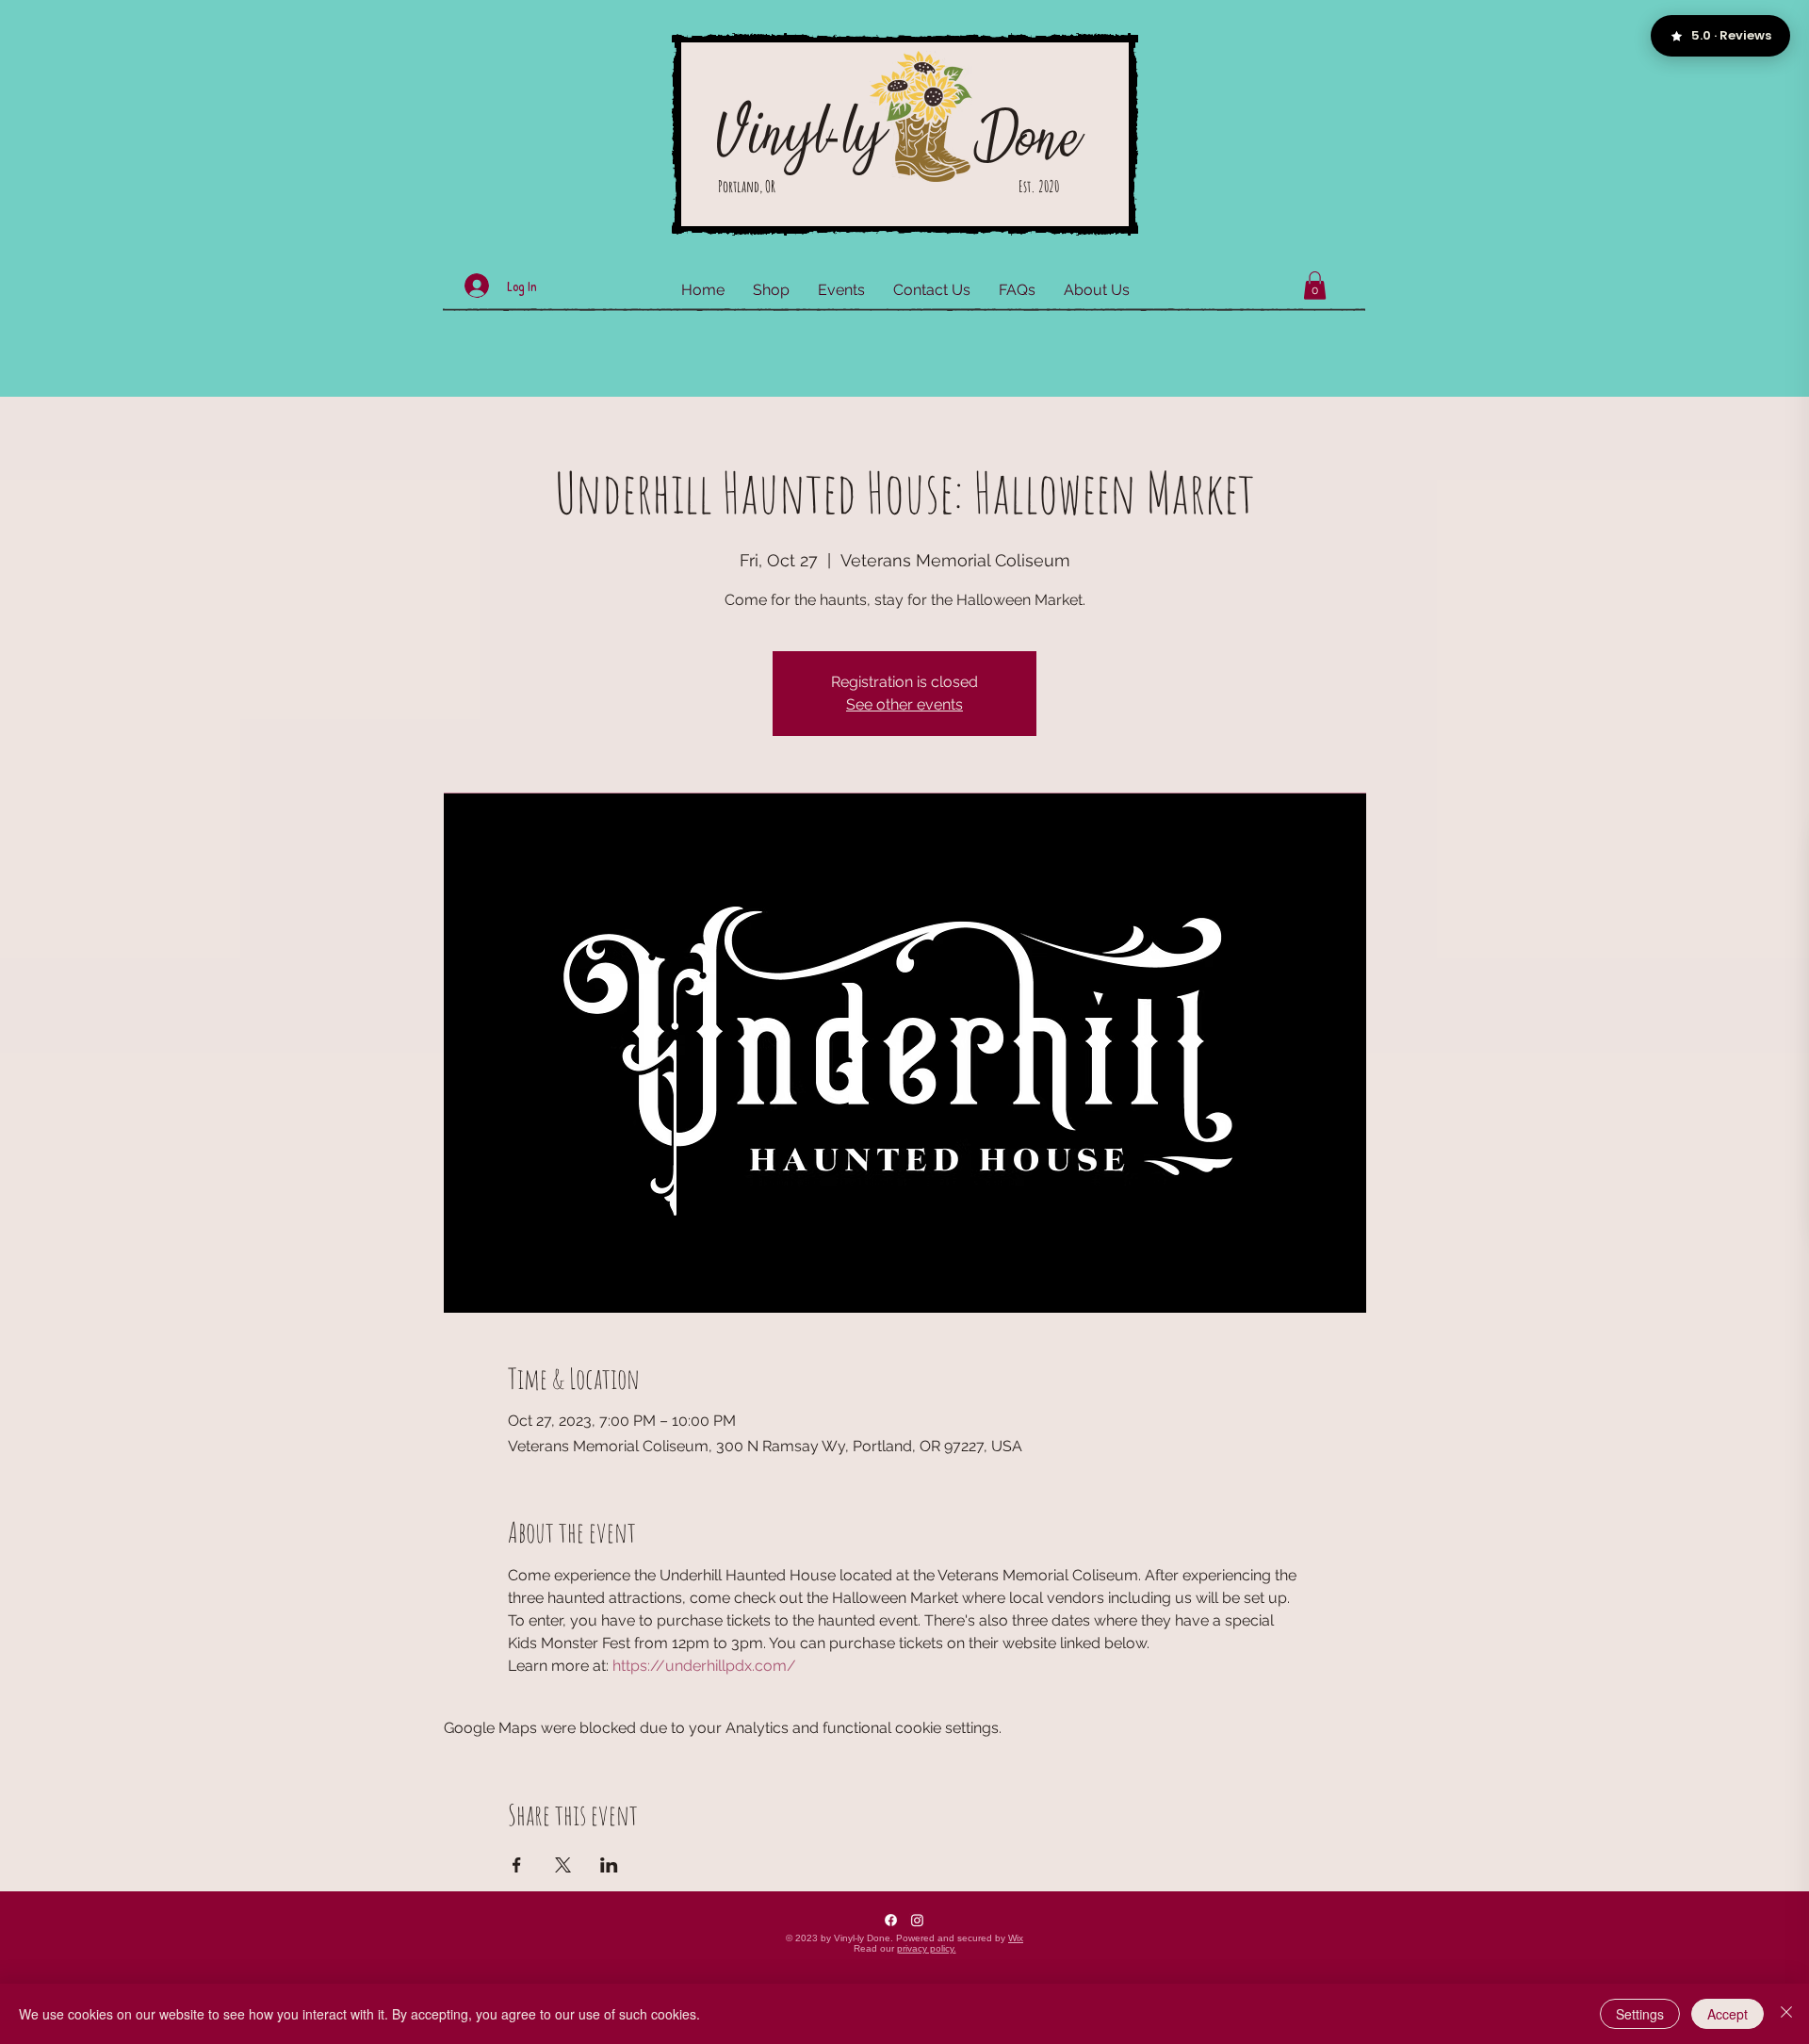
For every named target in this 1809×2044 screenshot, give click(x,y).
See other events (904, 704)
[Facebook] (891, 1920)
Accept (1728, 2014)
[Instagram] (917, 1920)
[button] (1315, 286)
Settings (1640, 2014)
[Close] (1786, 2014)
